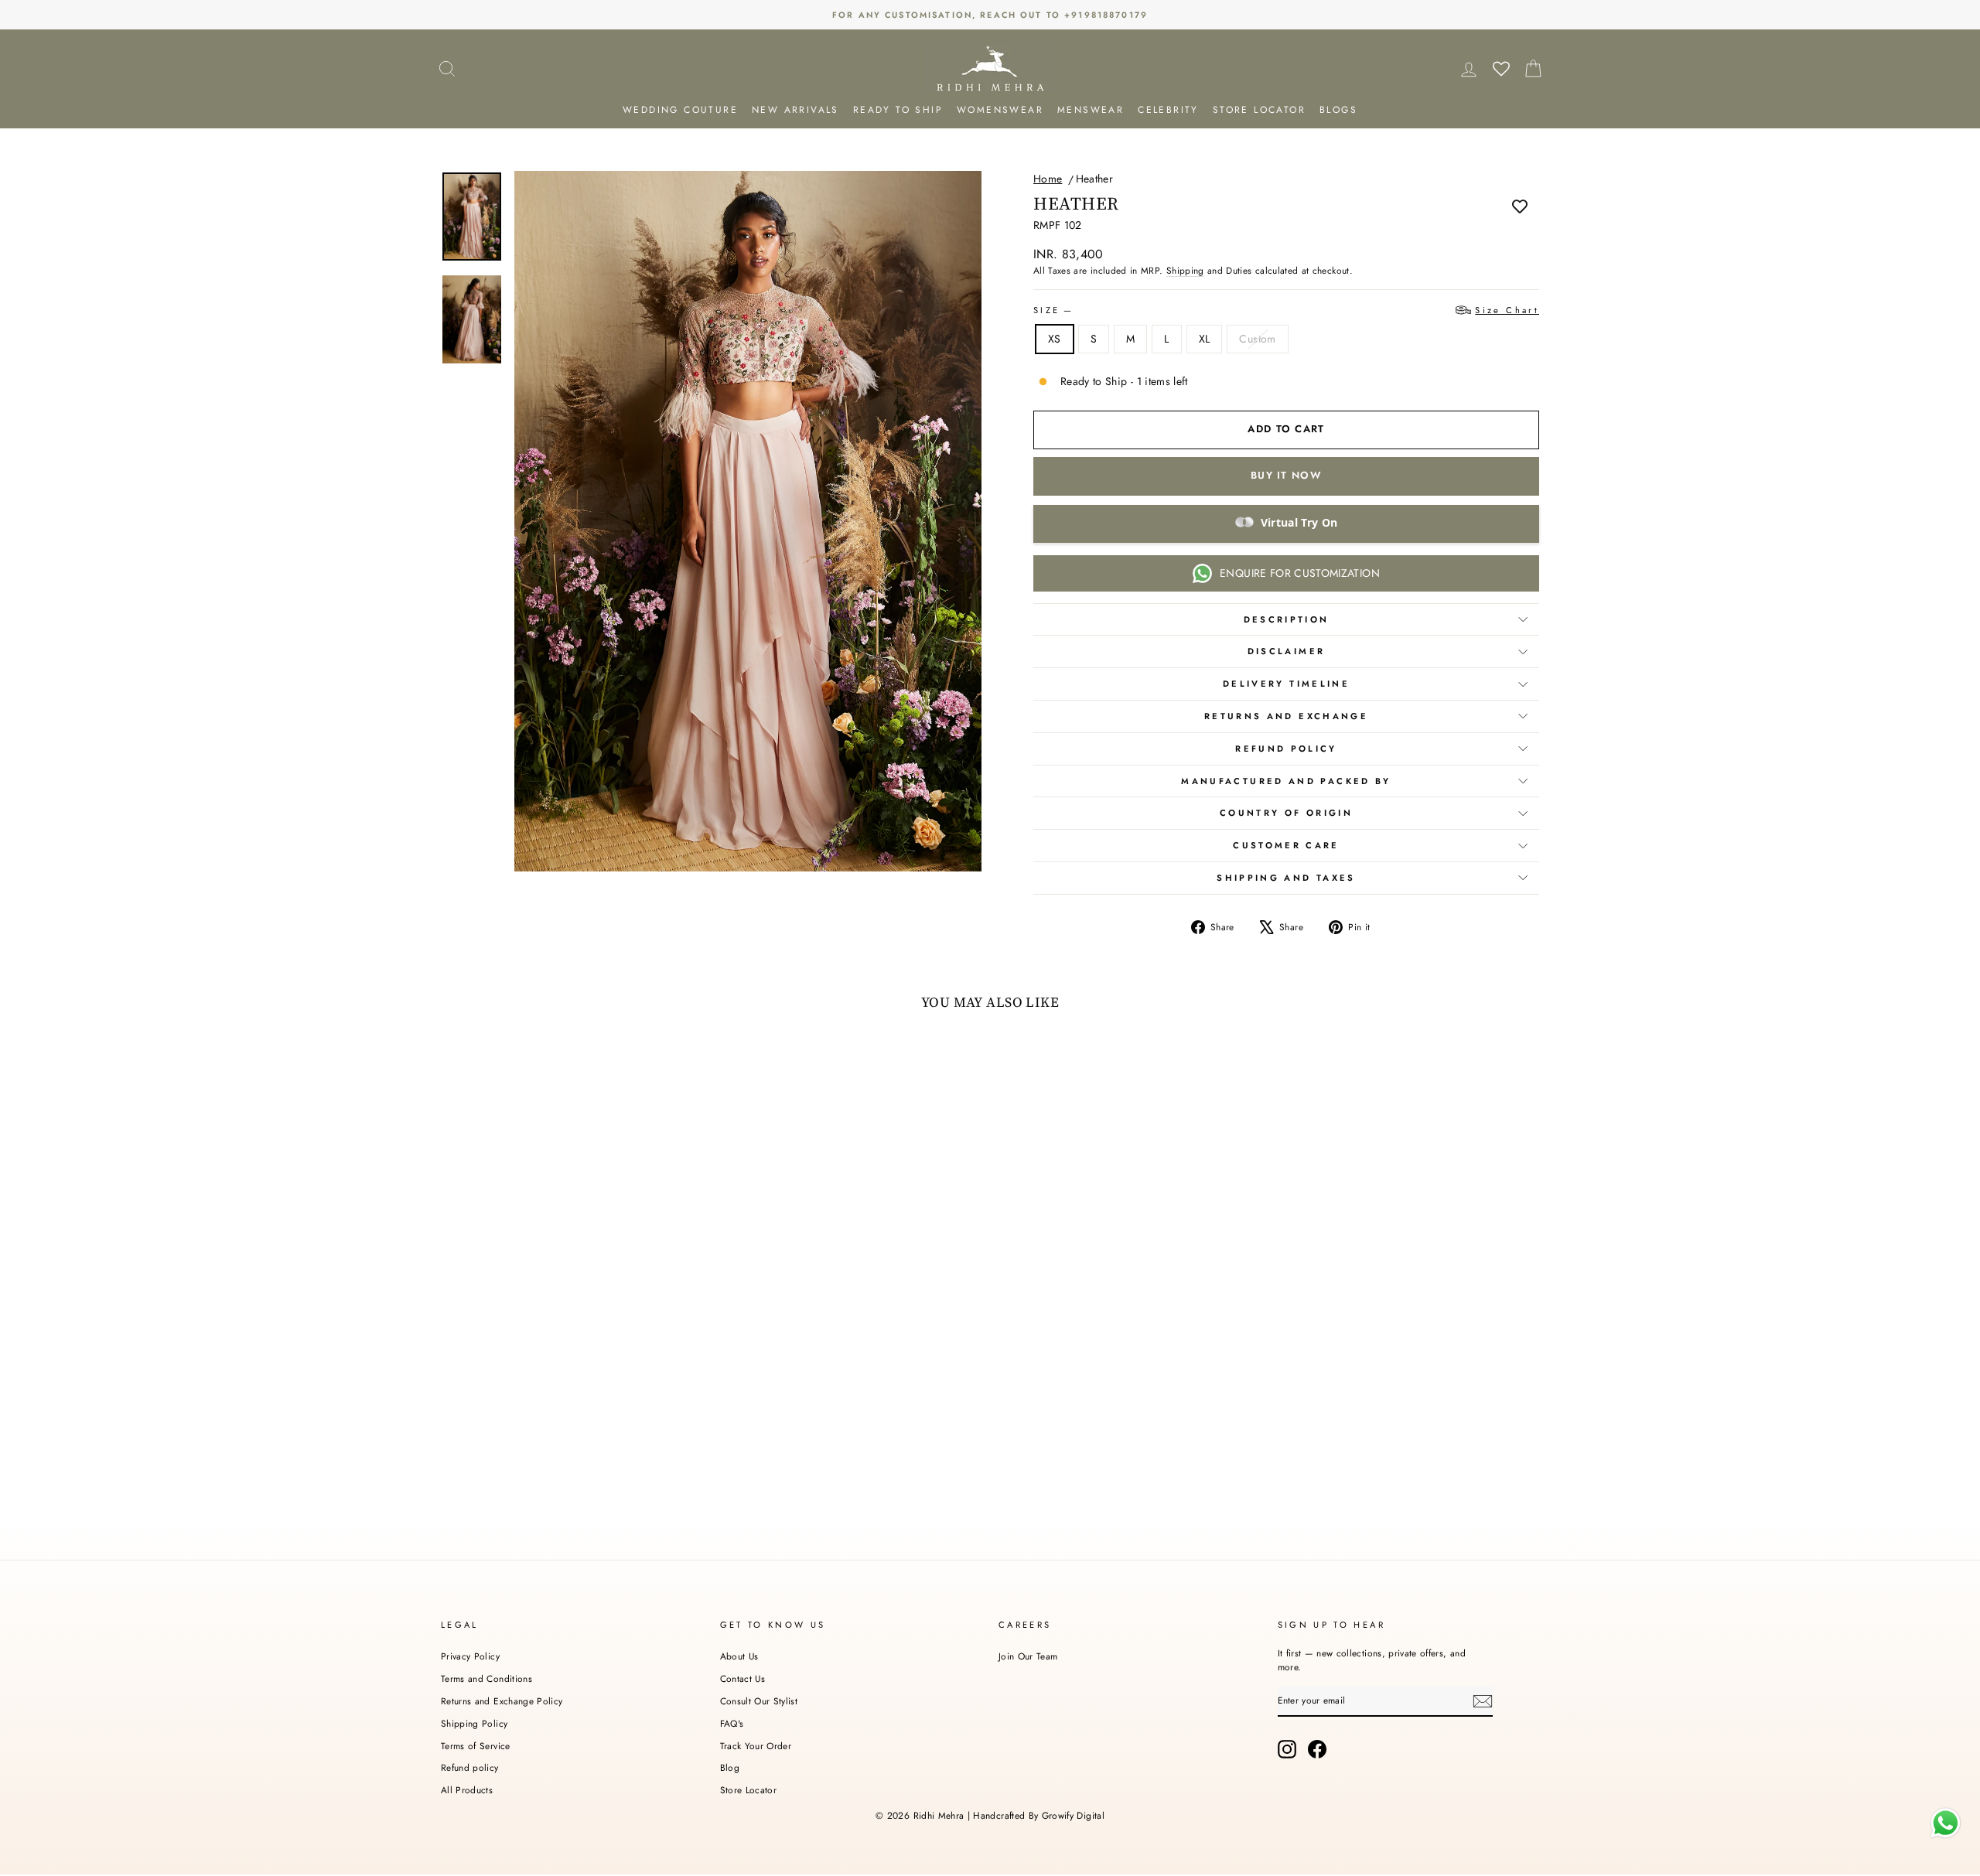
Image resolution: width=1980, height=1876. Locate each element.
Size (1286, 310)
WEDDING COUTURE (680, 110)
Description (1287, 619)
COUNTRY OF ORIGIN (1286, 813)
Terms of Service (476, 1746)
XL (1205, 339)
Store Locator (749, 1790)
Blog (730, 1767)
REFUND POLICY (1286, 749)
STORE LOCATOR (1259, 110)
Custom (1257, 339)
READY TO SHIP (898, 110)
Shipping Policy (474, 1723)
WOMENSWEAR (1000, 110)
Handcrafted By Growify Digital (1039, 1816)
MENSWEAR (1091, 110)
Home (1048, 179)
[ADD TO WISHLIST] (1520, 206)
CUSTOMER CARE (1286, 845)
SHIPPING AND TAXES (1286, 878)
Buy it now (1286, 475)
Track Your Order (756, 1746)
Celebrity (1168, 110)
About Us (739, 1656)
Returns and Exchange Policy (502, 1701)
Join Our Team (1028, 1656)
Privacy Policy (470, 1656)
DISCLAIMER (1287, 651)
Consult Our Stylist (759, 1701)
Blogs (1338, 110)
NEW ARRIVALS (795, 110)
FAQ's (732, 1723)
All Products (467, 1790)
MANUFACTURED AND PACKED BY (1286, 781)
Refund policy (470, 1767)
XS (1055, 339)
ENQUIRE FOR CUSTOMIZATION (1300, 573)
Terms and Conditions (486, 1678)
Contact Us (743, 1678)
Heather (1094, 179)
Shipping (1185, 270)
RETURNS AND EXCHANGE (1286, 716)
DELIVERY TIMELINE (1286, 684)
